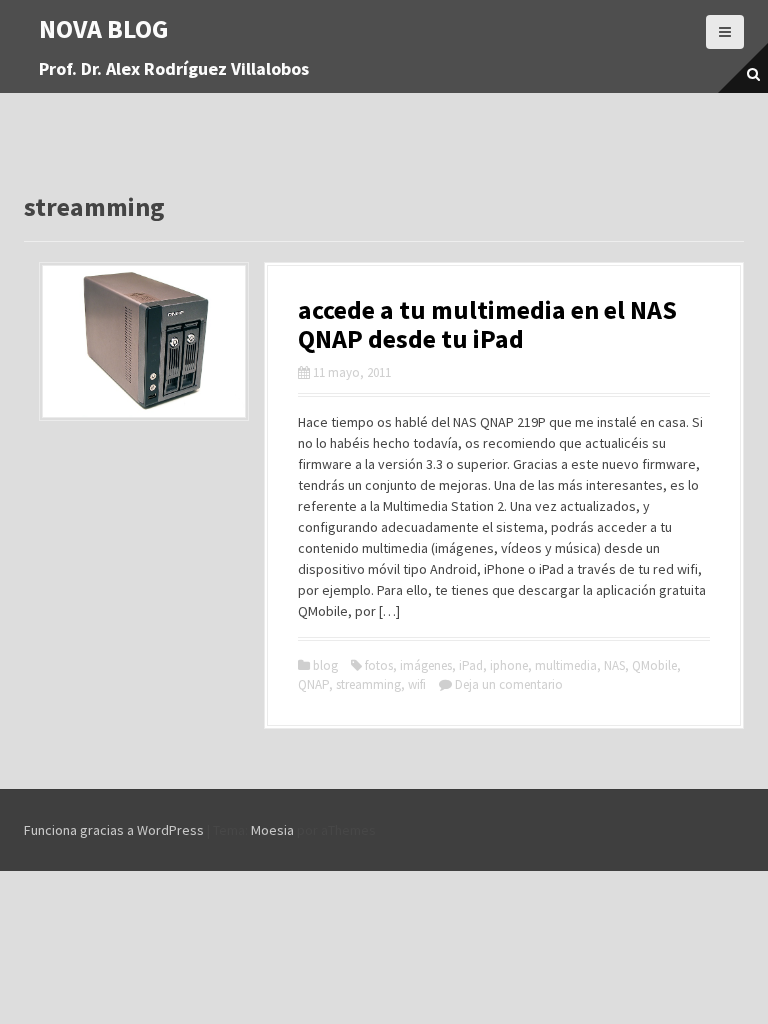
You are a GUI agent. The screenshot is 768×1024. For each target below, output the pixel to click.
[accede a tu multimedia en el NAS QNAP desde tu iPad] (144, 340)
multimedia (566, 665)
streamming (368, 684)
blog (325, 665)
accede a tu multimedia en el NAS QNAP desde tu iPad (487, 324)
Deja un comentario (509, 684)
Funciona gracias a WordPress (114, 830)
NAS (614, 665)
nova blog (104, 28)
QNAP (313, 684)
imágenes (426, 665)
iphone (509, 665)
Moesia (272, 830)
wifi (417, 684)
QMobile (654, 665)
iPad (471, 665)
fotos (379, 665)
